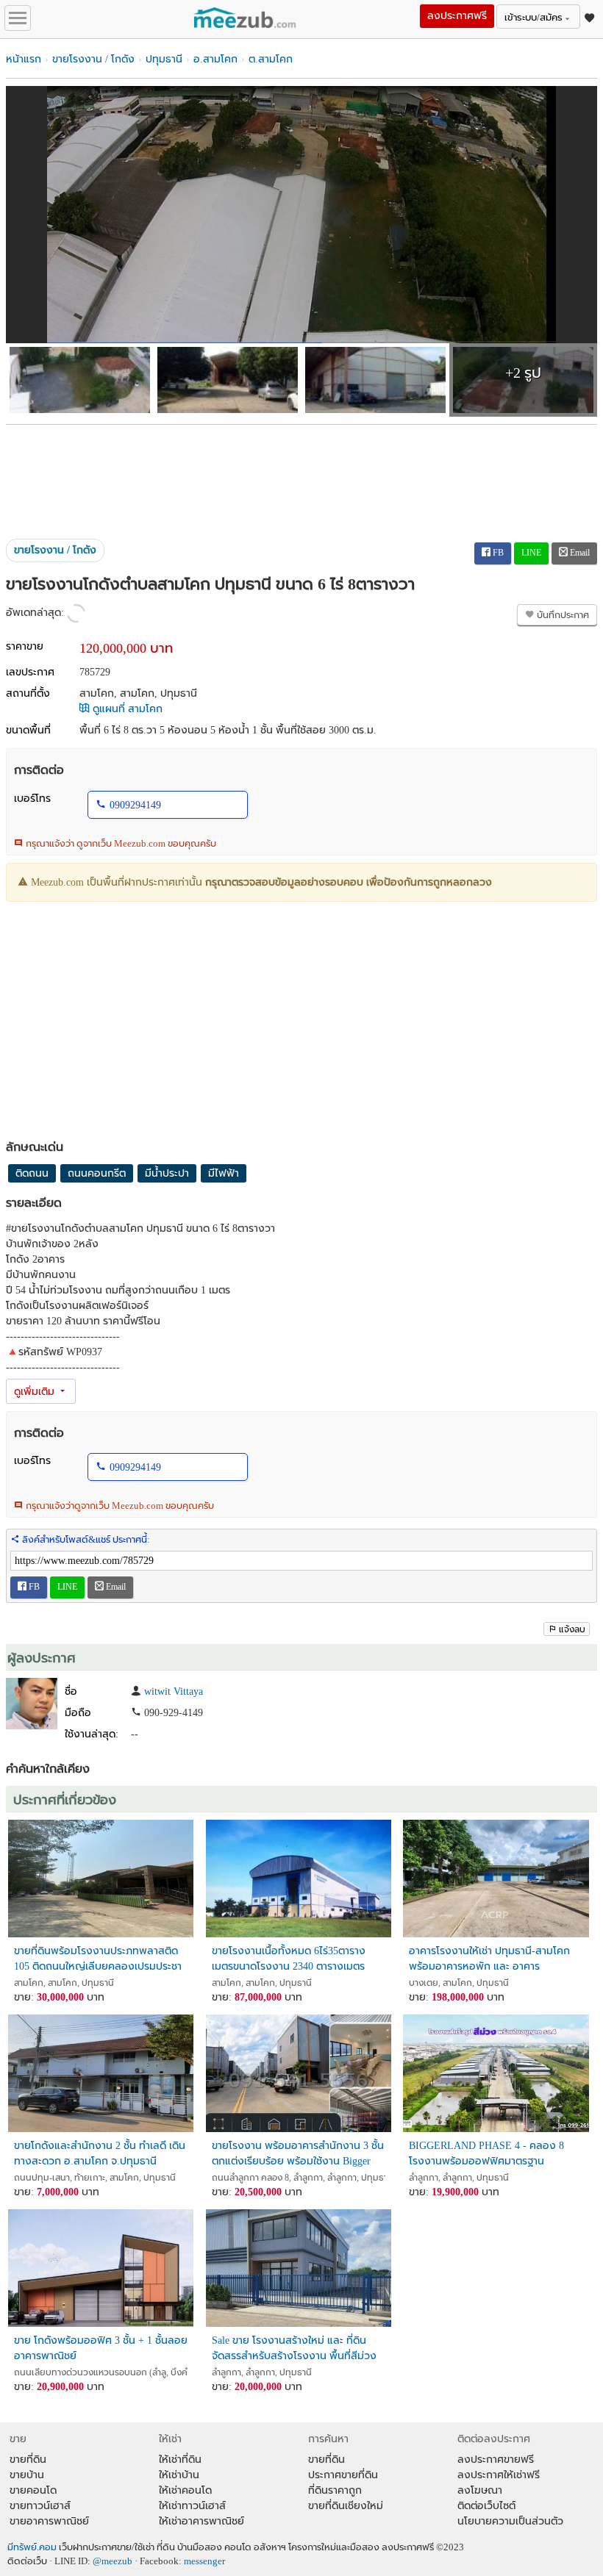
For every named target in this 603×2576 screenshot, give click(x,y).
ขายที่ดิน (28, 2460)
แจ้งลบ (572, 1629)
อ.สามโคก (215, 59)
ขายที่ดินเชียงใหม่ (346, 2506)
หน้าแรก (24, 59)
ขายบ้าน (27, 2475)
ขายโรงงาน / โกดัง (93, 59)
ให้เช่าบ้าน (179, 2475)
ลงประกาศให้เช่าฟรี (499, 2475)
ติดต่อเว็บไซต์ (486, 2506)
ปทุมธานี (164, 59)
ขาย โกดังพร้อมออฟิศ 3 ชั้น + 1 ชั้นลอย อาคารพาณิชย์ (101, 2348)
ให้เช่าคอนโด (185, 2490)
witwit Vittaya (174, 1691)
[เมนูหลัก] (18, 18)
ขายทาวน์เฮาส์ (40, 2506)
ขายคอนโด (33, 2490)
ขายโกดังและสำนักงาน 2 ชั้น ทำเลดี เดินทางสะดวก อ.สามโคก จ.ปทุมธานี (100, 2153)
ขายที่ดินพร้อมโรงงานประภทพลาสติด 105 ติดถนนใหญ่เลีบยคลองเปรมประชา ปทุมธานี (98, 1959)
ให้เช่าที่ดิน (180, 2460)
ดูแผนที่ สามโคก (126, 709)
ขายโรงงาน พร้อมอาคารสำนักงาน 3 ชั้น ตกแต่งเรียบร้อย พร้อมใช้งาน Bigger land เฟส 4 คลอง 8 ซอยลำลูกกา (298, 2154)
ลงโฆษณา (480, 2490)
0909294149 (135, 805)
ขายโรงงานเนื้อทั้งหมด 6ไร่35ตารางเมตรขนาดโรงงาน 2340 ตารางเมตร (289, 1959)
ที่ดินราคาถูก (335, 2490)
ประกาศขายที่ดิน (343, 2475)
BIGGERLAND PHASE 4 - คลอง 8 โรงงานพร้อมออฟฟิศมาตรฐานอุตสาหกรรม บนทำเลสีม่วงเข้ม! (486, 2154)
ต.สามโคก (271, 59)
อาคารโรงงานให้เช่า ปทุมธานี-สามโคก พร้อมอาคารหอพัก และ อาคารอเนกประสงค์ (489, 1959)
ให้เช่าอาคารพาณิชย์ (201, 2521)
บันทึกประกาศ (562, 615)
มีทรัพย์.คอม (32, 2547)
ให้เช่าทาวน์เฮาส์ (192, 2506)
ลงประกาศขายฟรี (496, 2460)
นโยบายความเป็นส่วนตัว (510, 2521)
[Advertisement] (301, 476)
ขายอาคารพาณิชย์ (49, 2521)
